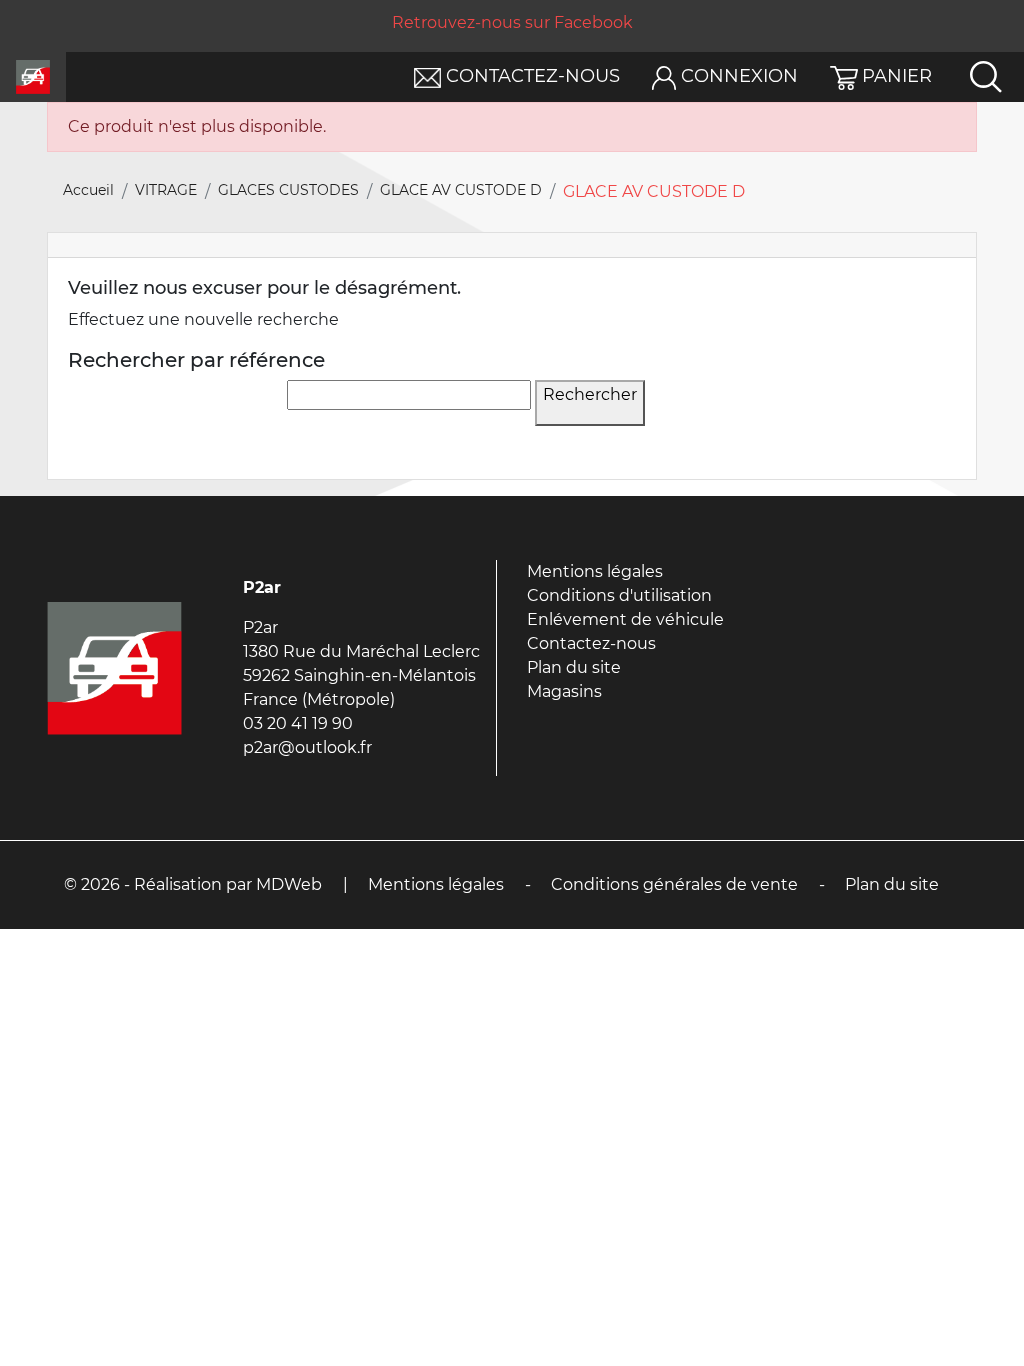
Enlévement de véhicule (625, 619)
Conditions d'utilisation (619, 595)
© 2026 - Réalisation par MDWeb (193, 884)
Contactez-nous (591, 643)
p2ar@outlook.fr (307, 747)
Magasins (564, 691)
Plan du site (574, 667)
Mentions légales (595, 571)
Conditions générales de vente (674, 884)
